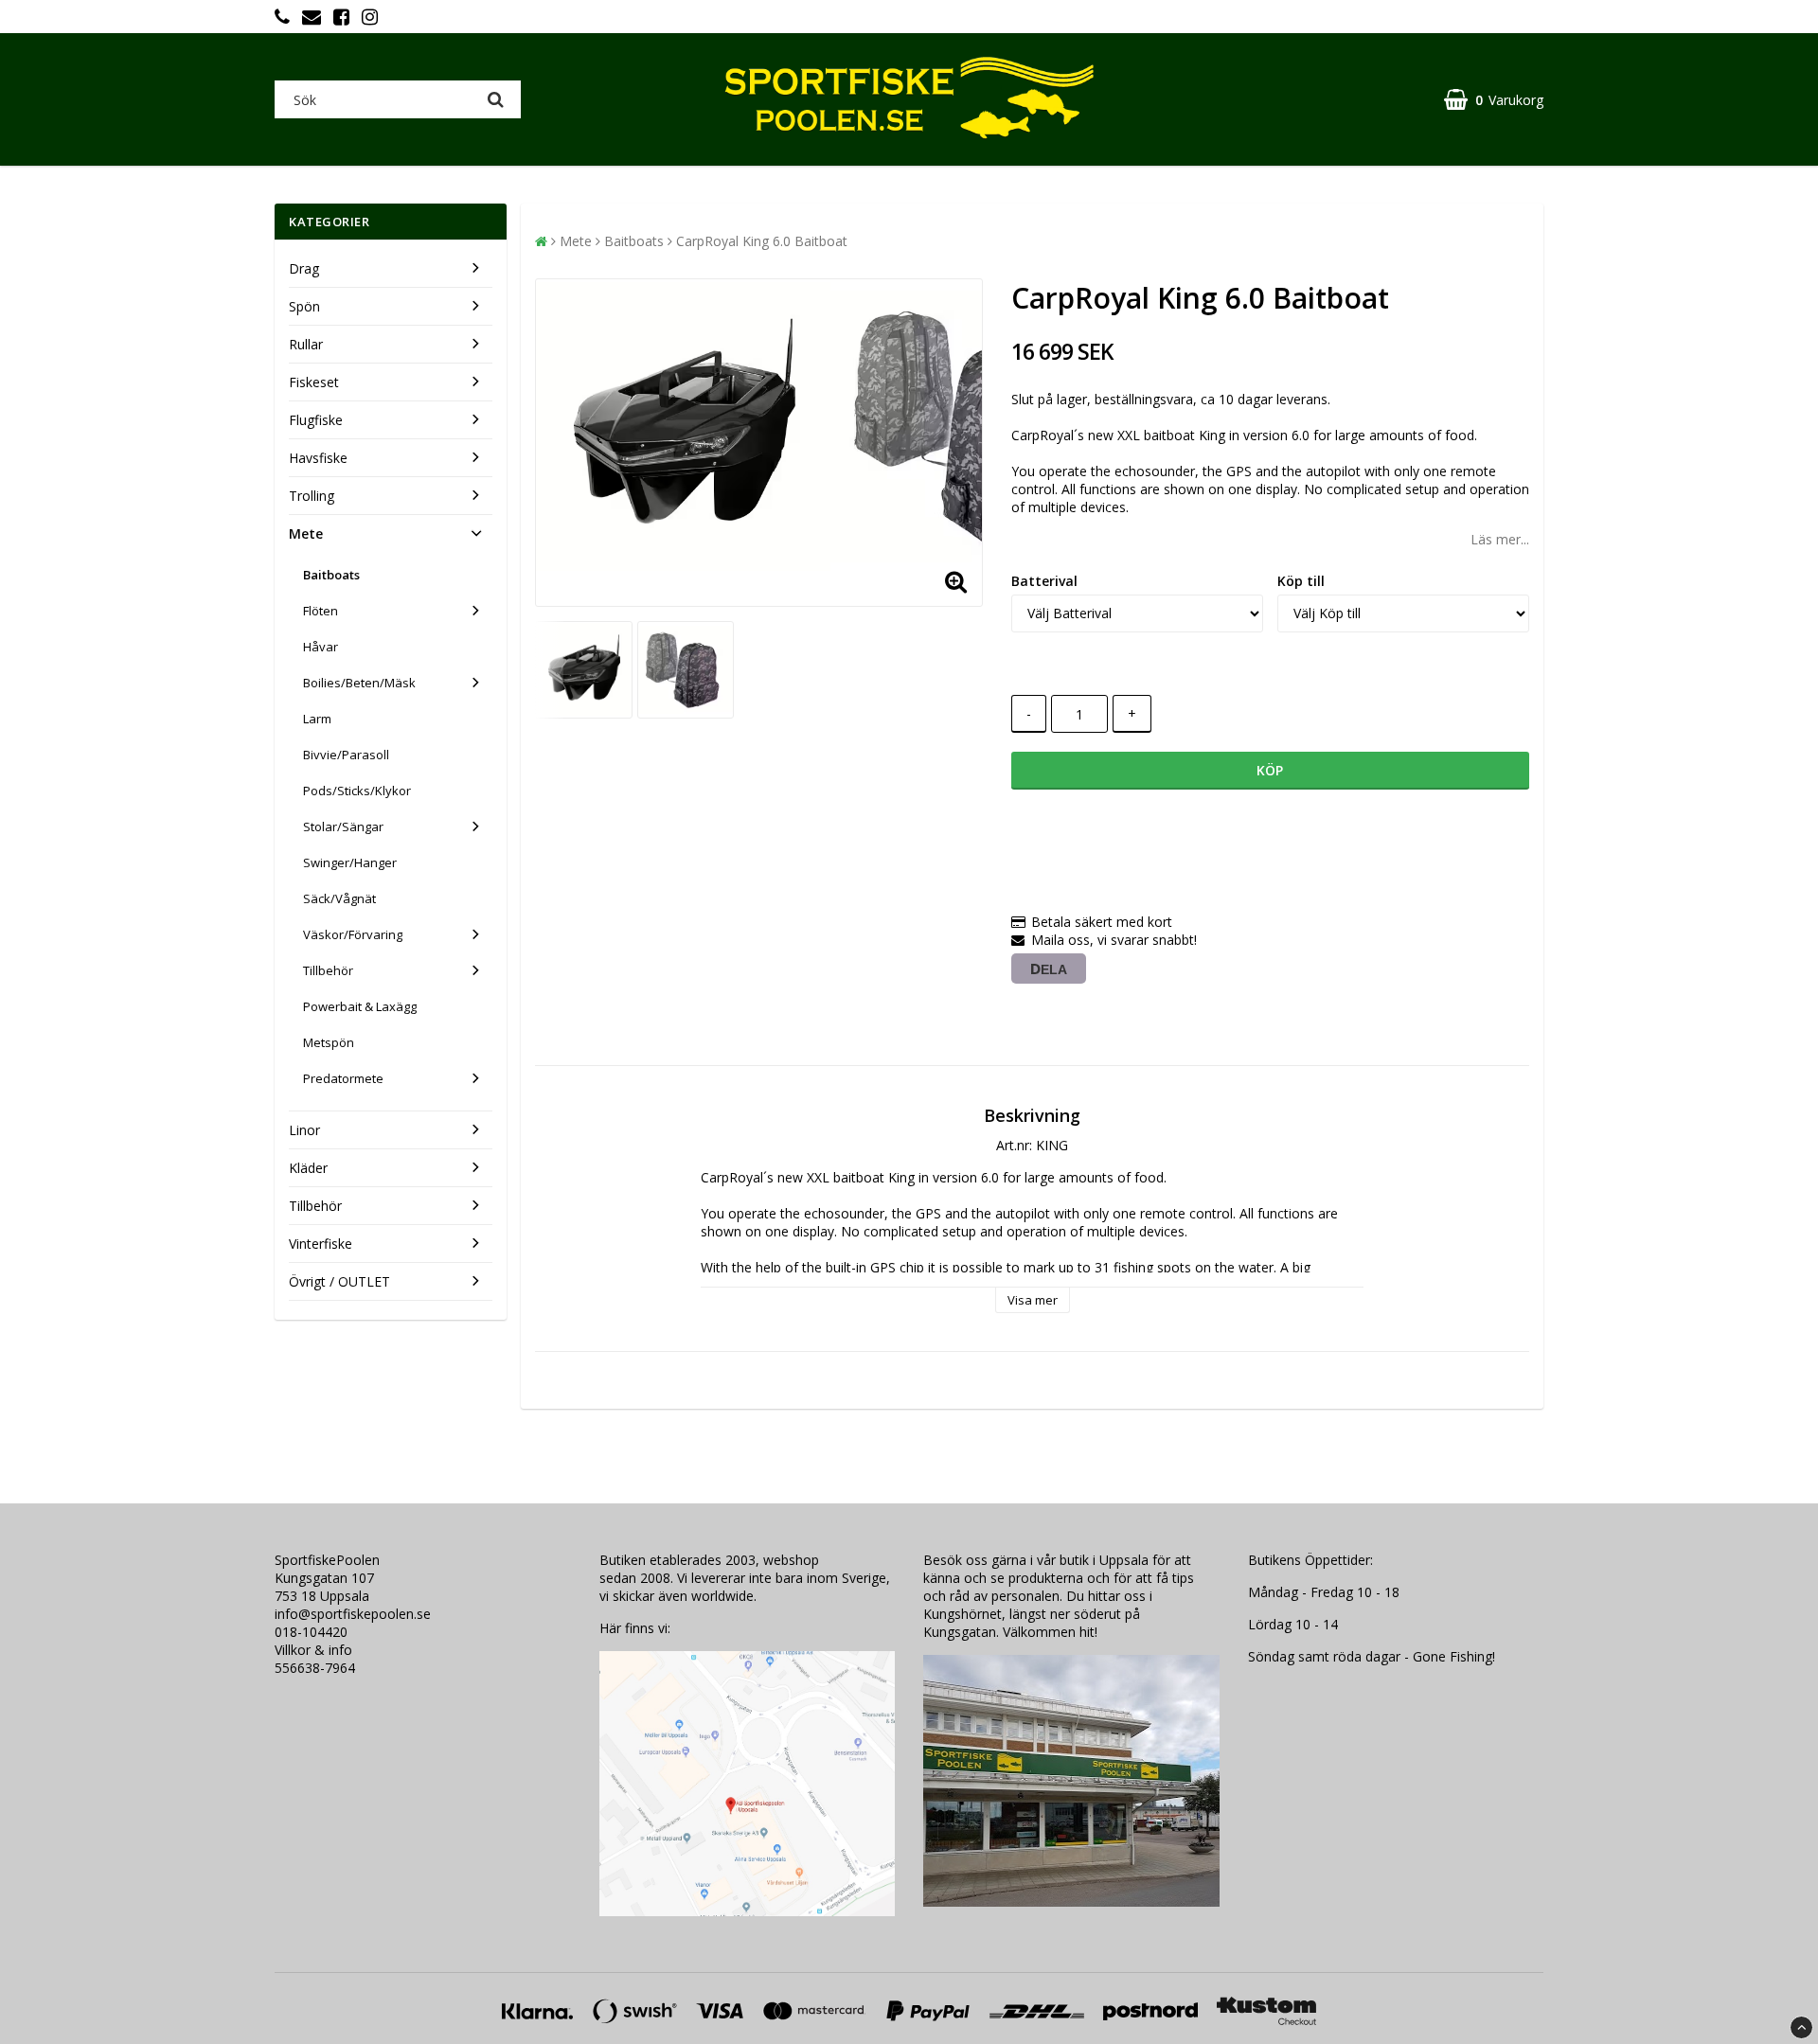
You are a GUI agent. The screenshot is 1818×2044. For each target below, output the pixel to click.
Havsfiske (318, 458)
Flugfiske (316, 420)
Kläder (308, 1168)
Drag (304, 268)
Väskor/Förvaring (353, 934)
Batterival (1044, 581)
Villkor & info (313, 1650)
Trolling (312, 496)
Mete (306, 533)
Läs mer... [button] (1500, 539)
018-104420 (311, 1632)
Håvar (321, 647)
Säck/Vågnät (339, 898)
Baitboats (331, 575)
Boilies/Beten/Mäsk (359, 683)
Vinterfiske (321, 1244)
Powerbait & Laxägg (360, 1006)
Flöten (321, 611)
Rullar (306, 344)
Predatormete (343, 1078)
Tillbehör (328, 970)
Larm (317, 719)
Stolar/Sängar (343, 826)
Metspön (329, 1042)
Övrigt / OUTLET (339, 1281)
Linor (304, 1130)
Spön (304, 306)
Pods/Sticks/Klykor (357, 791)
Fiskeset (314, 382)
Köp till (1301, 581)
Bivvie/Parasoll (346, 755)
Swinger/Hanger (350, 862)
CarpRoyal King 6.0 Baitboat (762, 241)
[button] (1494, 100)
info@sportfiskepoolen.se (353, 1614)
